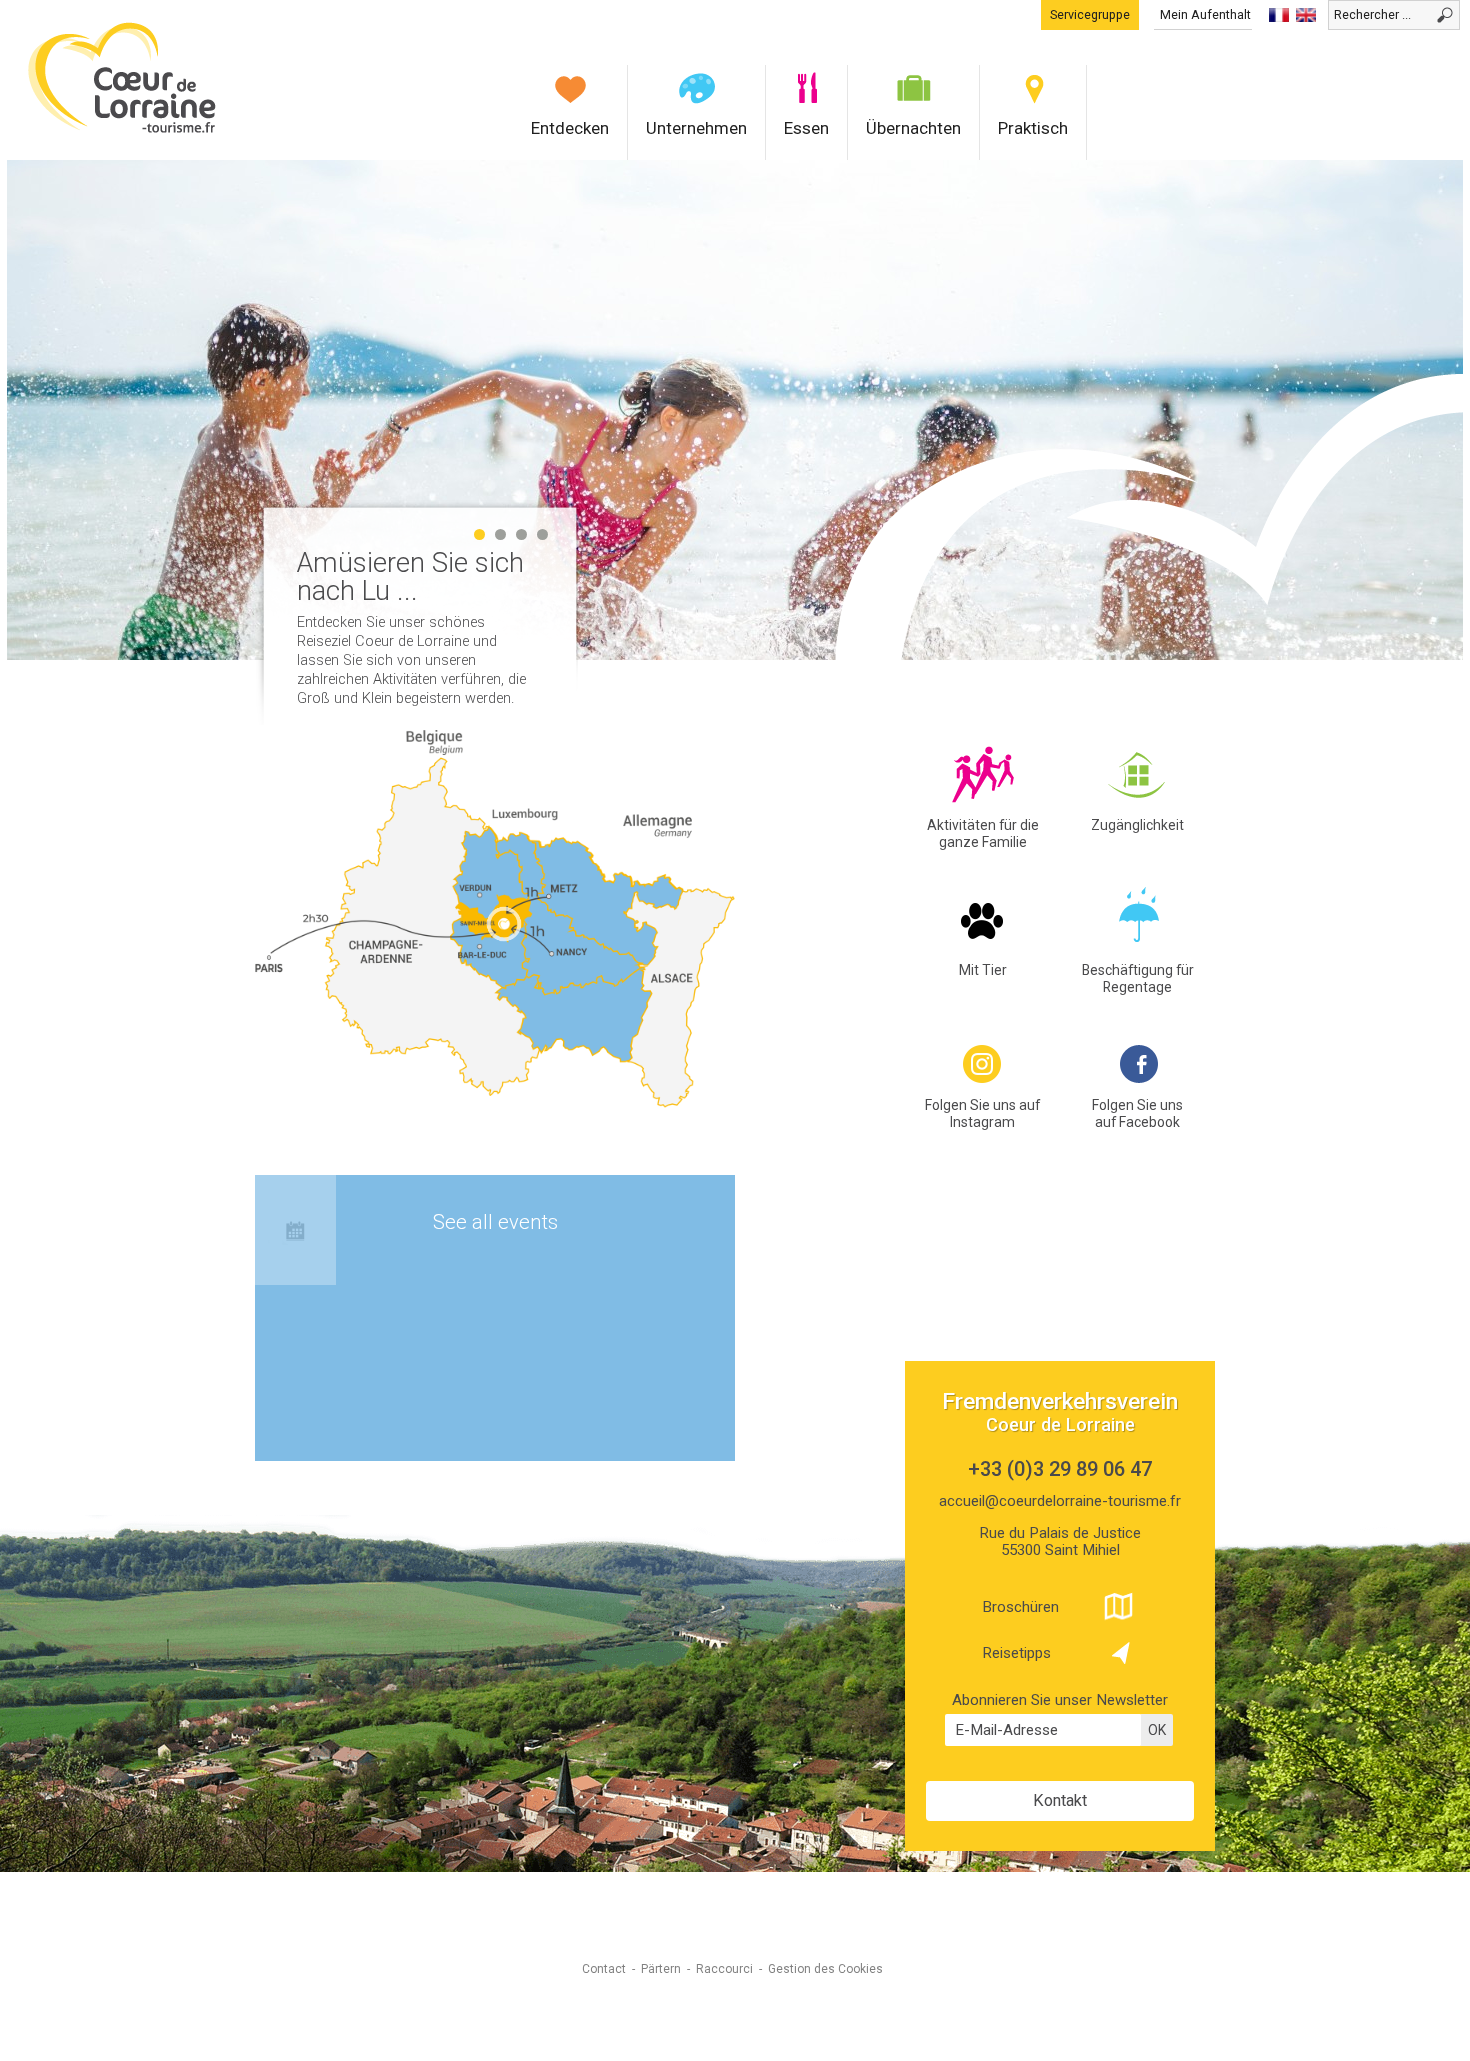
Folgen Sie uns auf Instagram (982, 1113)
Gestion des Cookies (825, 1969)
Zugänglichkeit (1137, 825)
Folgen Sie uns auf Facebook (1137, 1113)
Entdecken (570, 128)
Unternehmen (696, 128)
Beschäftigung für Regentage (1138, 978)
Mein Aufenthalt (1205, 14)
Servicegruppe (1090, 14)
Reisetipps (1016, 1653)
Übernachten (913, 128)
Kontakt (1060, 1800)
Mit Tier (983, 970)
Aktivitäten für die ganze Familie (983, 833)
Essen (806, 128)
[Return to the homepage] (122, 130)
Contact (604, 1969)
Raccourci (724, 1969)
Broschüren (1020, 1607)
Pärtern (661, 1969)
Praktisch (1033, 128)
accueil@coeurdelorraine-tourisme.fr (1060, 1501)
